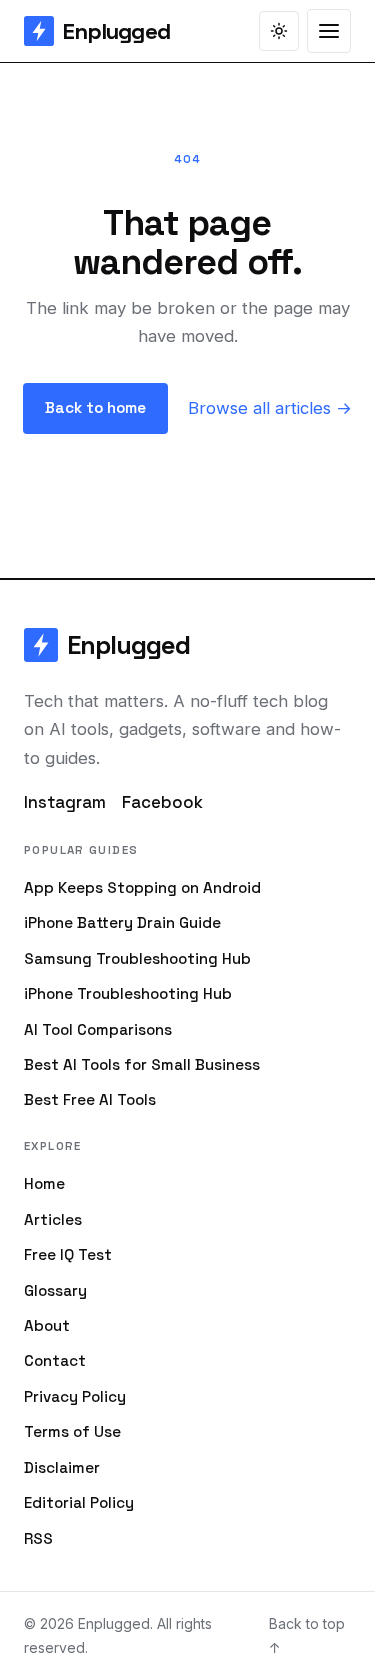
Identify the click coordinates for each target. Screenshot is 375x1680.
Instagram (65, 802)
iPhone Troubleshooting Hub (128, 993)
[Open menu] (329, 31)
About (47, 1325)
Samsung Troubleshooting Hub (137, 958)
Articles (53, 1219)
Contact (55, 1360)
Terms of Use (72, 1431)
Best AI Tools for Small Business (142, 1064)
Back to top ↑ (307, 1635)
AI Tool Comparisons (98, 1029)
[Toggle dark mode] (279, 31)
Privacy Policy (75, 1396)
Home (44, 1183)
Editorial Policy (79, 1502)
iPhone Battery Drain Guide (122, 922)
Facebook (162, 802)
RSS (38, 1538)
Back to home (95, 407)
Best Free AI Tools (90, 1099)
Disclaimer (62, 1467)
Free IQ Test (68, 1254)
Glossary (55, 1290)
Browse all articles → (270, 408)
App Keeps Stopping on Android (142, 887)
